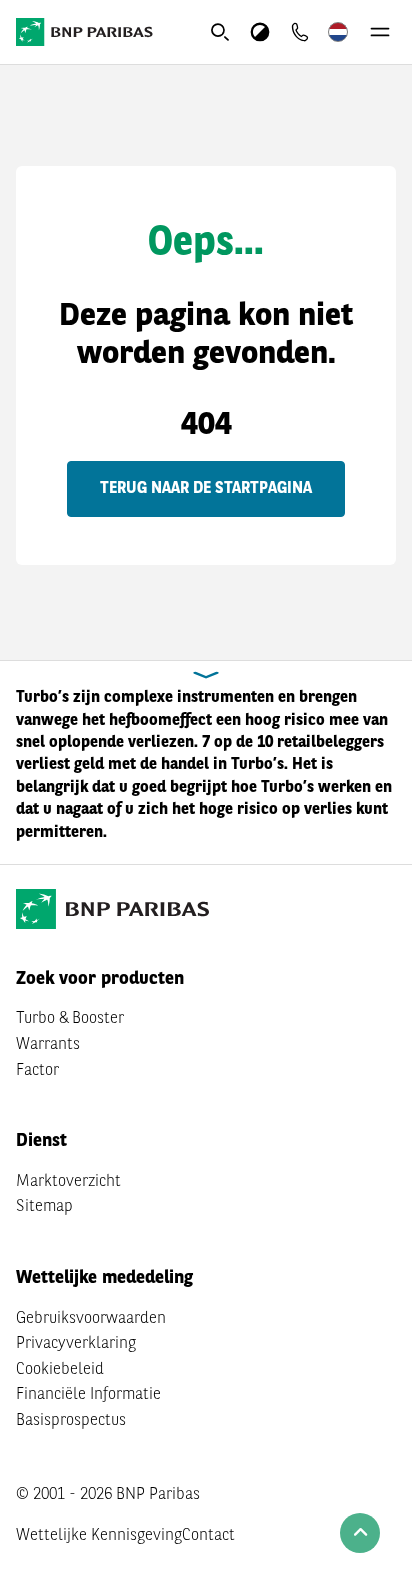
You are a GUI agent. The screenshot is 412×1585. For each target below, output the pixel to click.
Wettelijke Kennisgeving (99, 1536)
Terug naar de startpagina (206, 489)
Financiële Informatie (88, 1395)
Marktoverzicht (68, 1182)
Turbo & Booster (70, 1019)
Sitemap (44, 1207)
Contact (208, 1536)
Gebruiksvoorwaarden (91, 1319)
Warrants (48, 1045)
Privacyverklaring (76, 1344)
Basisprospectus (71, 1421)
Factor (37, 1071)
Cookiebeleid (60, 1370)
